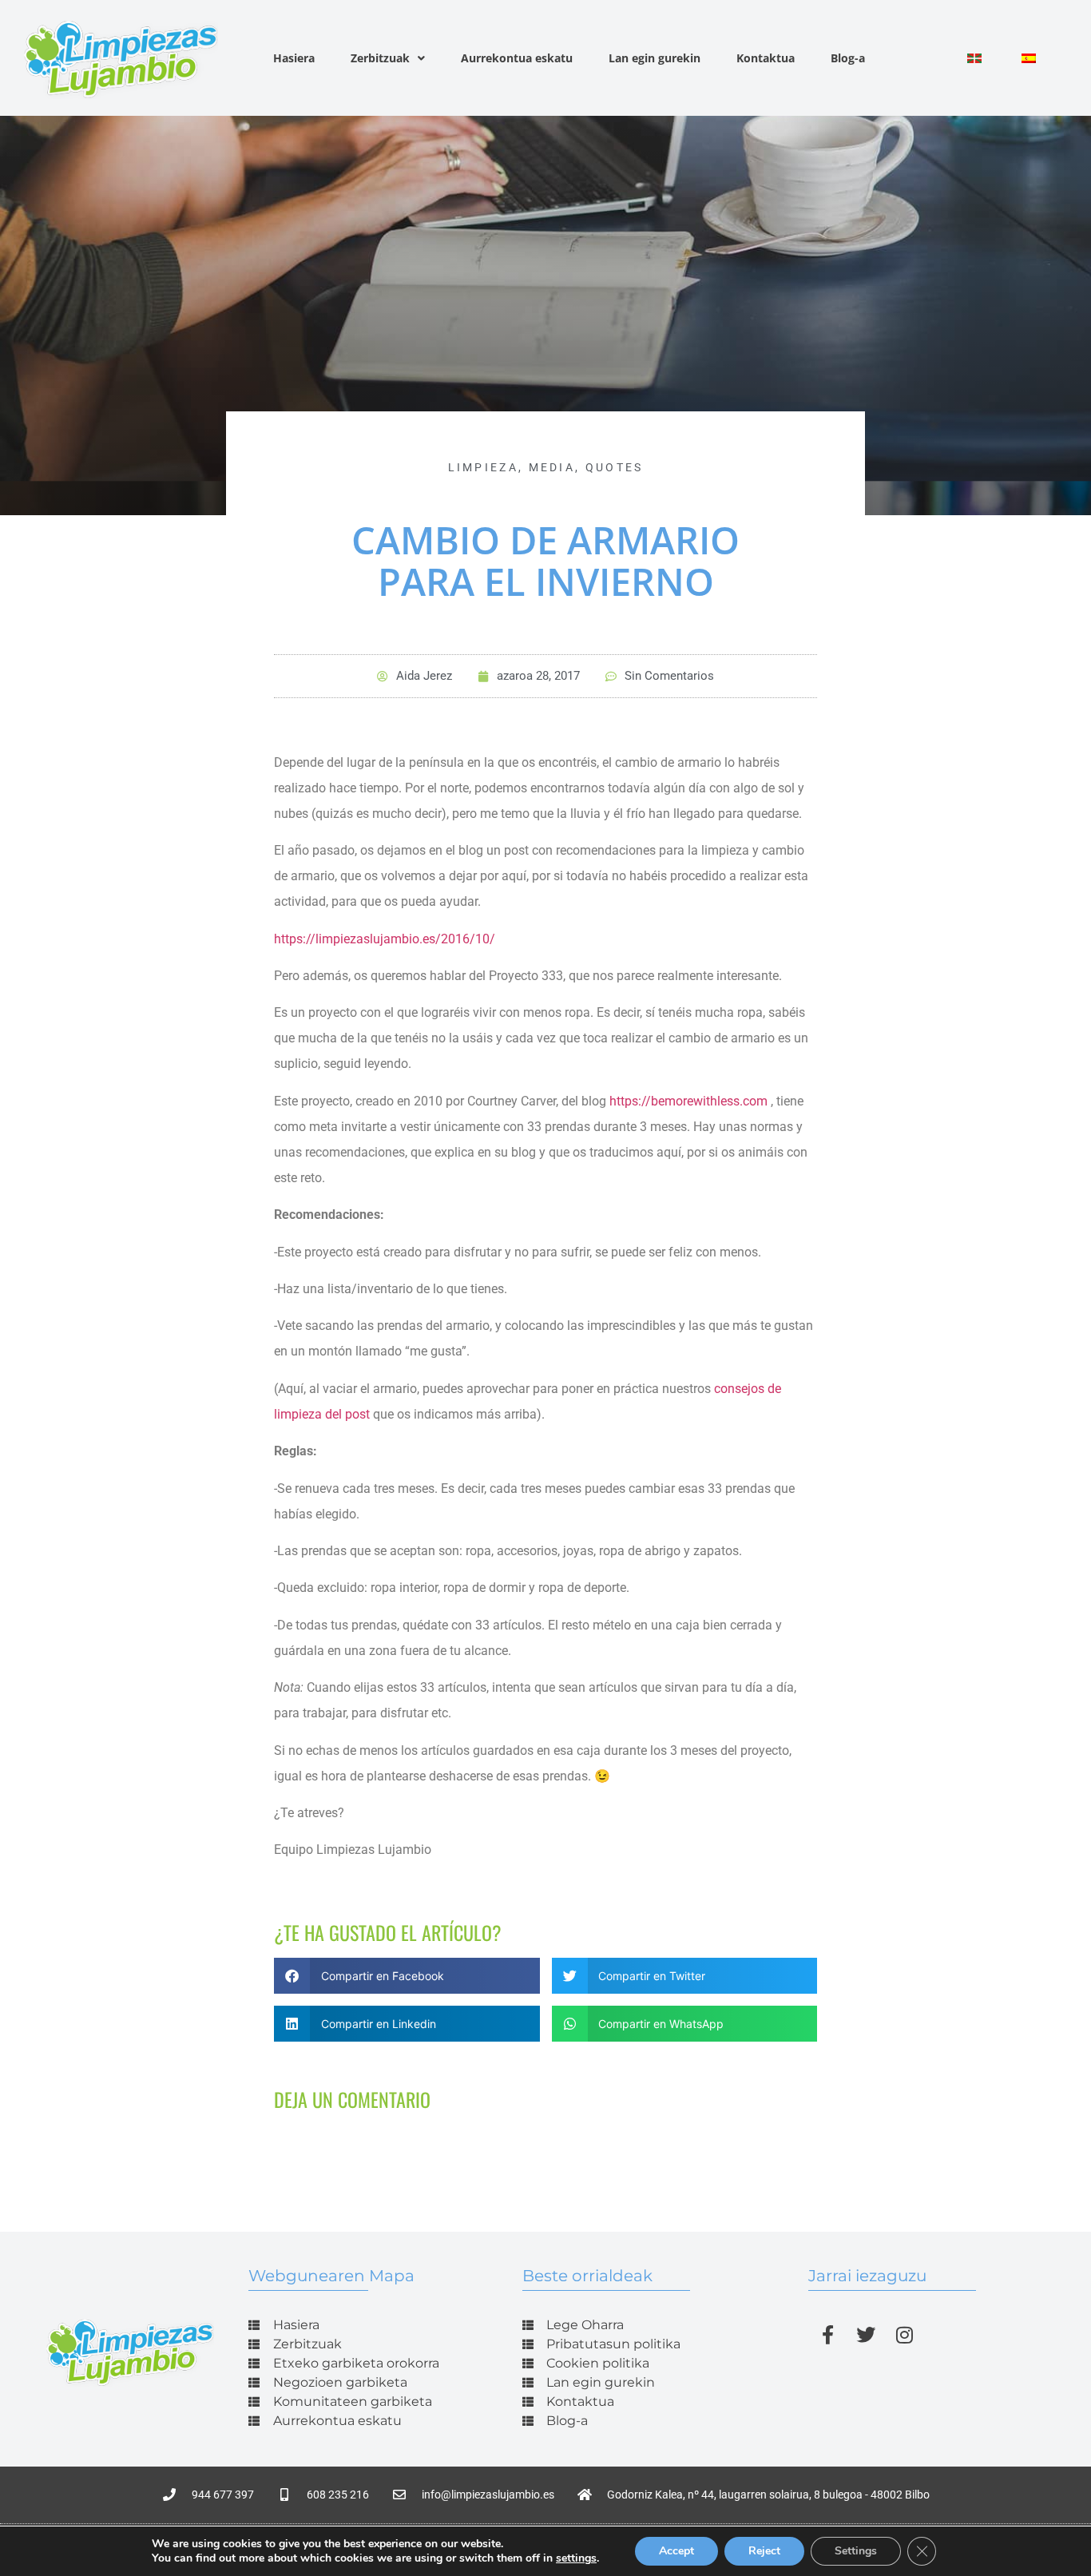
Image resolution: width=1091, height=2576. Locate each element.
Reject (764, 2551)
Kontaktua (766, 58)
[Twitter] (866, 2335)
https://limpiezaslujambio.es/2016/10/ (385, 939)
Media (552, 467)
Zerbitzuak (380, 58)
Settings (856, 2551)
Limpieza (483, 467)
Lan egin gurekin (655, 58)
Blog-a (848, 58)
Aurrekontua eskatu (517, 58)
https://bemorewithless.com (688, 1101)
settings (576, 2558)
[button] (407, 1976)
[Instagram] (904, 2335)
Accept (676, 2551)
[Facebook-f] (827, 2335)
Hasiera (294, 58)
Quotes (615, 467)
